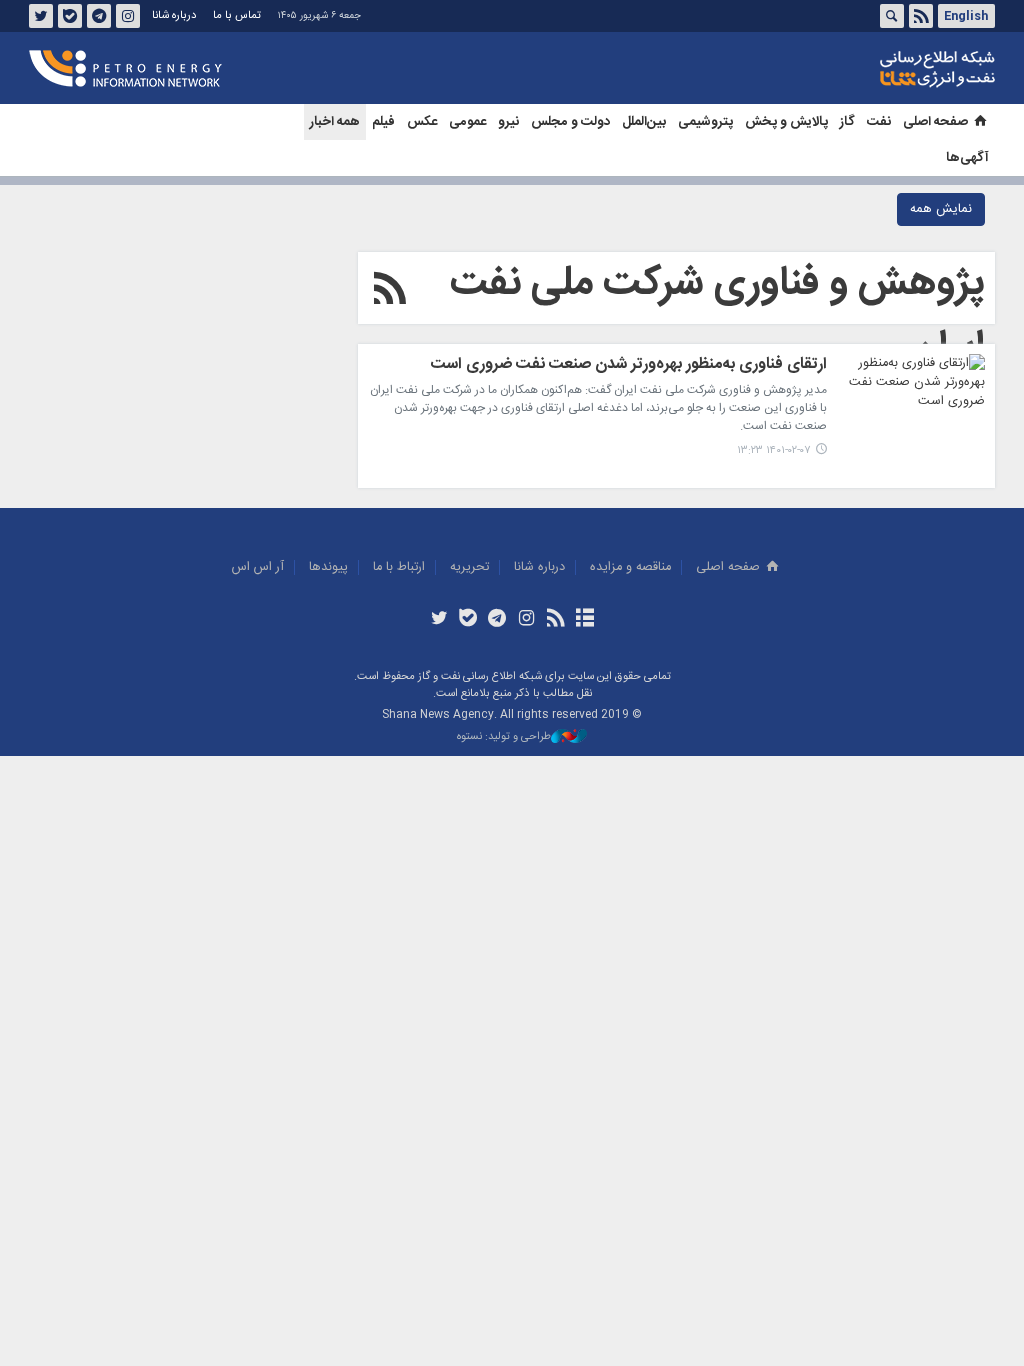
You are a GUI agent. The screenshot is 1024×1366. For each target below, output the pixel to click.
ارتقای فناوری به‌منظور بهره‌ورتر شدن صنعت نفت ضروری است (629, 366)
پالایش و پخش (786, 122)
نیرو (508, 122)
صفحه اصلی (935, 122)
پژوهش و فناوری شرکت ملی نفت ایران (717, 316)
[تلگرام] (497, 620)
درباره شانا (174, 15)
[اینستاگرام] (526, 620)
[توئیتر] (438, 620)
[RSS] (390, 292)
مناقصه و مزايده (630, 567)
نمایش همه (941, 209)
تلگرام (99, 16)
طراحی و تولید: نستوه (504, 737)
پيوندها (328, 567)
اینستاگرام (128, 16)
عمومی (467, 122)
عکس (422, 122)
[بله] (468, 620)
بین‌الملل (644, 122)
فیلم (383, 122)
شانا (869, 69)
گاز (847, 122)
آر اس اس (258, 567)
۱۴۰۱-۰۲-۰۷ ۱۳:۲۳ (774, 450)
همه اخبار (335, 122)
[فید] (555, 620)
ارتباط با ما (399, 567)
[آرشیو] (584, 620)
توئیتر (41, 16)
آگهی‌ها (967, 158)
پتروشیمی (705, 122)
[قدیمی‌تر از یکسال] (910, 404)
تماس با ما (237, 15)
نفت (879, 122)
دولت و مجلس (570, 122)
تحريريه (469, 567)
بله (70, 16)
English (966, 16)
